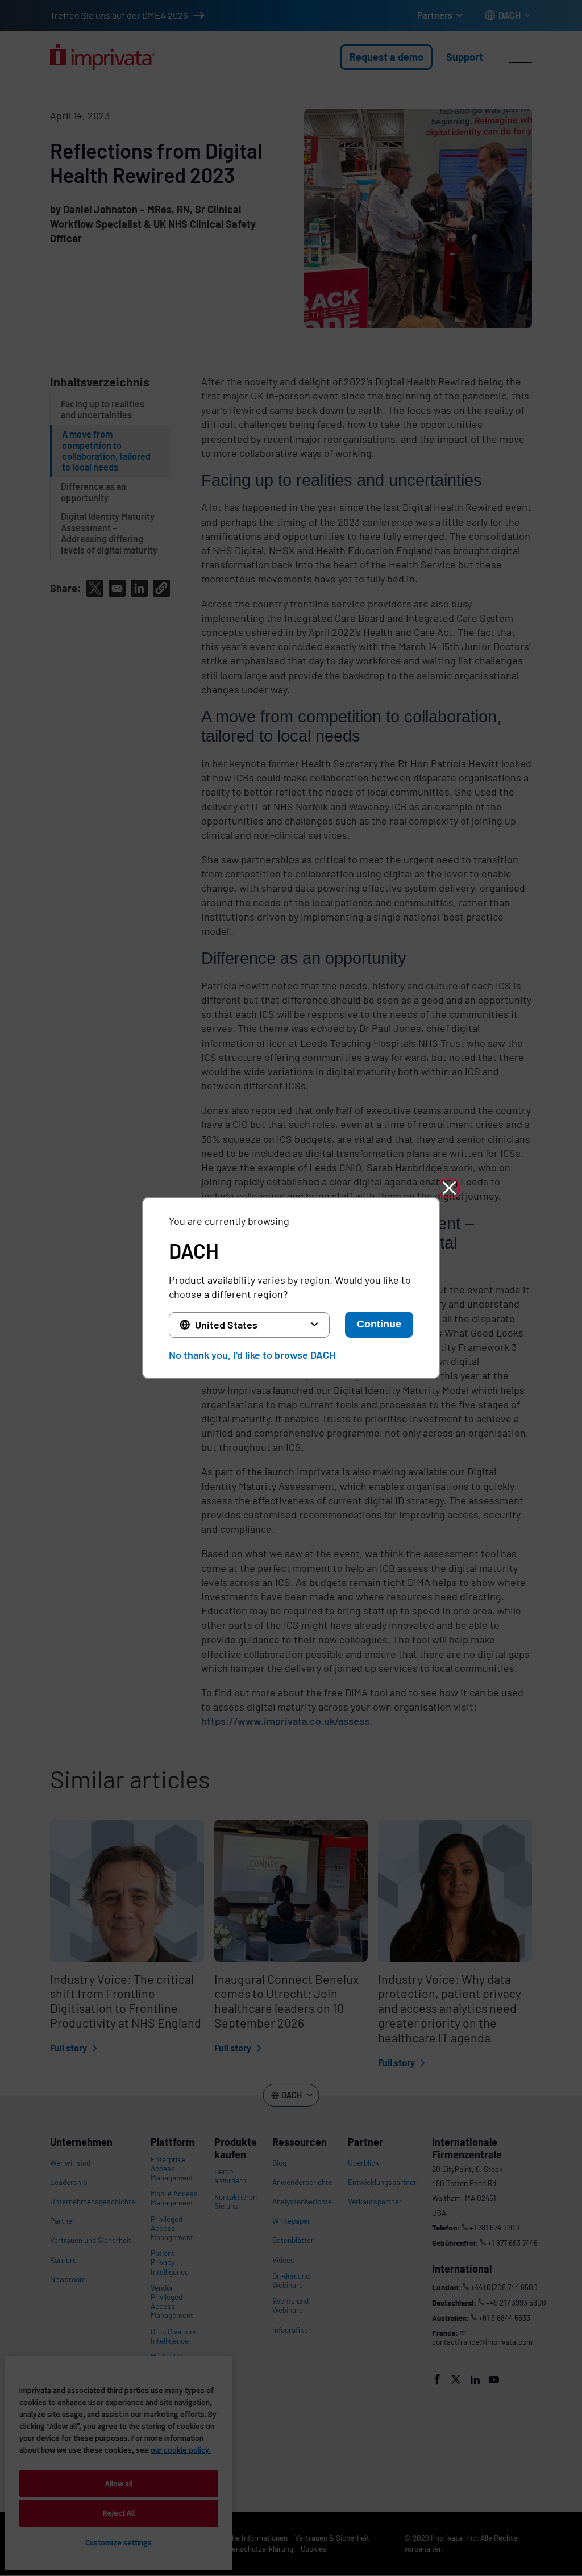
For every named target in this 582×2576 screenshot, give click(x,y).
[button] (449, 1188)
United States (226, 1325)
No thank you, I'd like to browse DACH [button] (252, 1355)
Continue (379, 1324)
